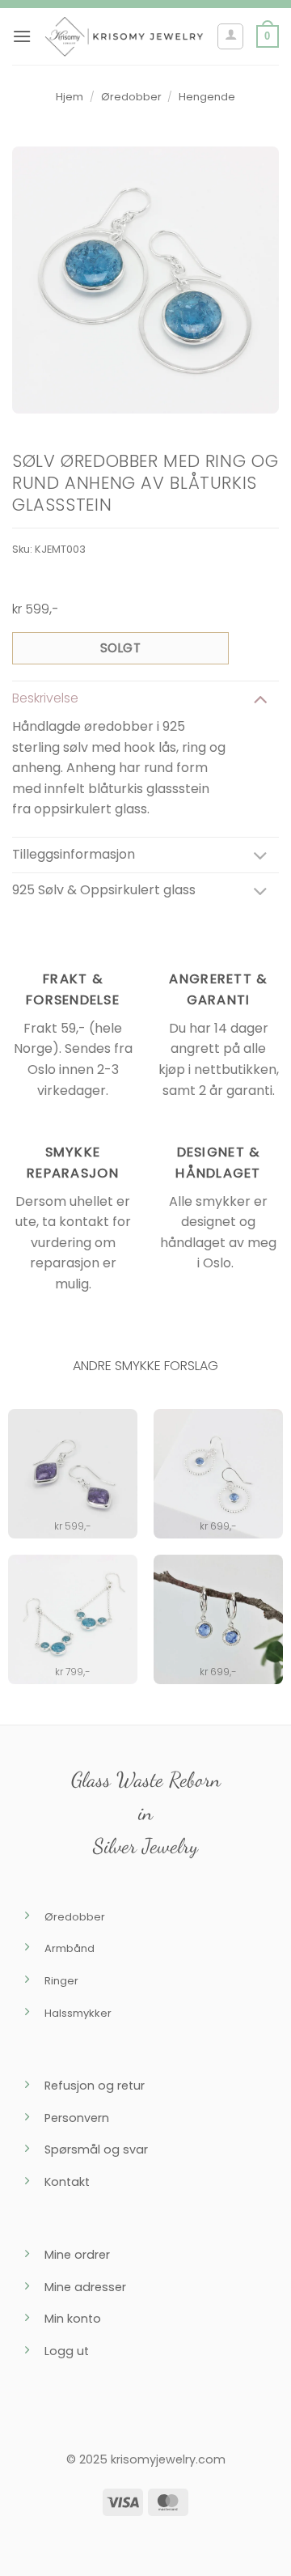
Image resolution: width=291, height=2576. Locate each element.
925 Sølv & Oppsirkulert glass (104, 890)
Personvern (77, 2118)
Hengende (207, 97)
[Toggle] (260, 699)
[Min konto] (230, 36)
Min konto (73, 2319)
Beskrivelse (45, 698)
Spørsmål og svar (96, 2149)
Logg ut (67, 2351)
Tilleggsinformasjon (74, 854)
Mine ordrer (77, 2255)
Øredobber (131, 97)
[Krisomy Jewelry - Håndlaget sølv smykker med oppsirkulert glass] (124, 36)
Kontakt (67, 2182)
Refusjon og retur (95, 2086)
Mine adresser (85, 2287)
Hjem (70, 97)
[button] (22, 36)
